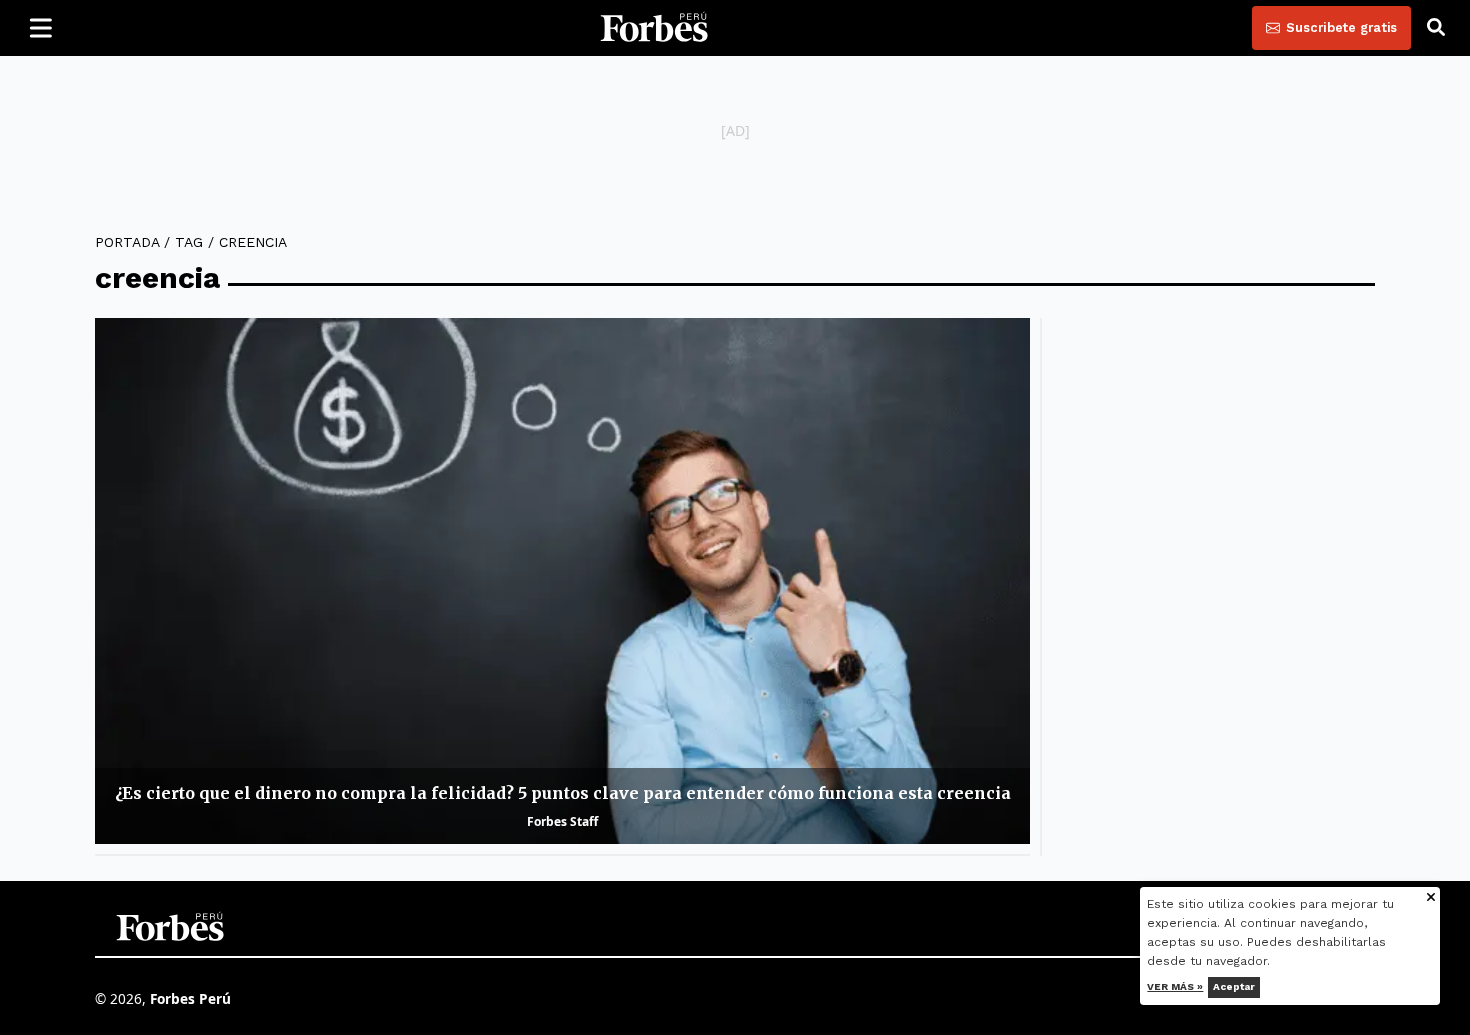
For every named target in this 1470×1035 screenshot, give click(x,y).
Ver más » (1176, 986)
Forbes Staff (562, 821)
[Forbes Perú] (654, 28)
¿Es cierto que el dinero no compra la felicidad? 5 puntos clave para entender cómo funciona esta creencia (563, 793)
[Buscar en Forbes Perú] (1436, 28)
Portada (127, 242)
